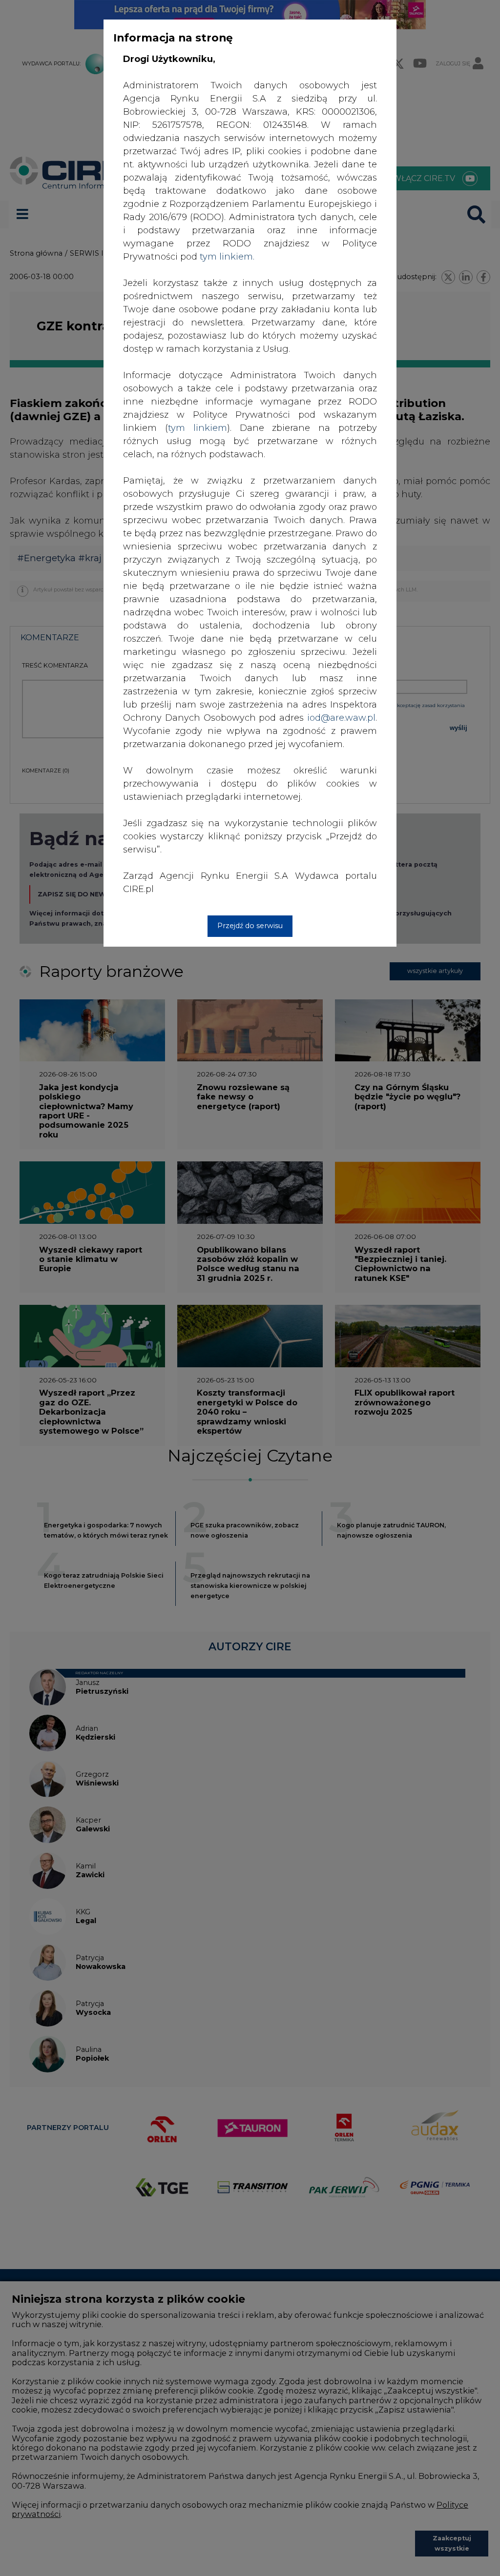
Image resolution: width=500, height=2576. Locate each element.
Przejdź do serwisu (250, 926)
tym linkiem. (227, 257)
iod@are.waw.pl (341, 718)
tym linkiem (198, 428)
